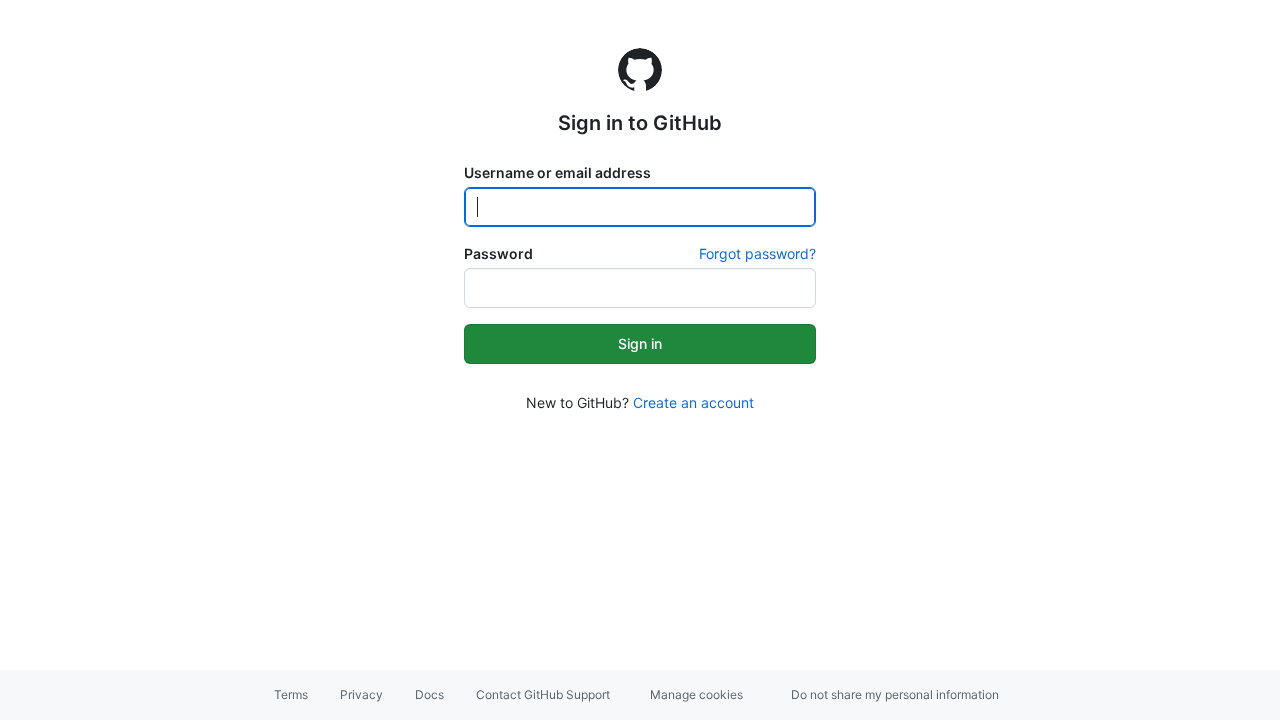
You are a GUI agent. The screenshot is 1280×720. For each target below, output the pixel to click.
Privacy (361, 694)
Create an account (693, 402)
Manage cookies (696, 694)
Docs (429, 694)
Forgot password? (757, 253)
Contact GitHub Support (543, 694)
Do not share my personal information (895, 694)
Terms (291, 694)
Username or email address (557, 172)
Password (498, 253)
